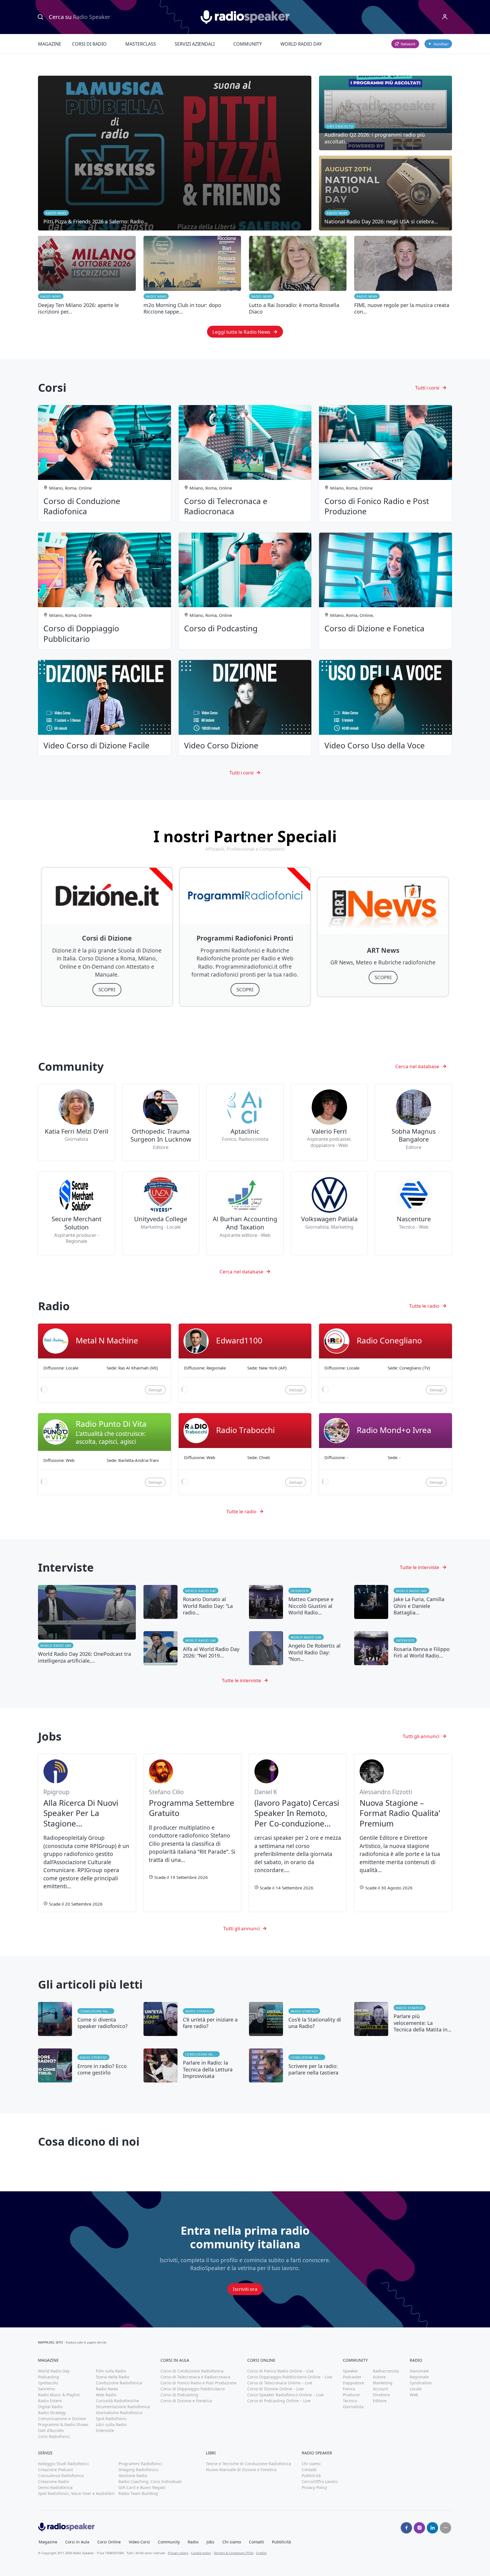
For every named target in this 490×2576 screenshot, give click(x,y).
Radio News (51, 296)
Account (381, 2389)
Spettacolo (48, 2383)
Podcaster (352, 2377)
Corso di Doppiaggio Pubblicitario (193, 2389)
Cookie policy (201, 2553)
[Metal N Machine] (104, 1363)
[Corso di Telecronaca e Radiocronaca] (245, 463)
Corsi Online (109, 2542)
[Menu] (445, 17)
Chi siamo (311, 2464)
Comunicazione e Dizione (62, 2419)
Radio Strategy (199, 2011)
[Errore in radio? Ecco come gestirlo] (87, 2065)
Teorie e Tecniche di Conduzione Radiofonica (248, 2464)
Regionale (419, 2377)
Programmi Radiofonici (140, 2464)
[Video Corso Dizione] (245, 708)
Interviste (300, 1591)
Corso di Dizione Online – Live (275, 2389)
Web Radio (106, 2395)
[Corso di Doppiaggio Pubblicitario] (104, 591)
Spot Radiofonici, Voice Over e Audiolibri (76, 2493)
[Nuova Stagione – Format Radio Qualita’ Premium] (403, 1833)
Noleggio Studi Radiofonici (63, 2464)
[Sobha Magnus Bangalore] (413, 1123)
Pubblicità (311, 2476)
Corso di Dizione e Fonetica (186, 2401)
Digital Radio (50, 2407)
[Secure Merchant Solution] (76, 1213)
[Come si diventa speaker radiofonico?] (87, 2019)
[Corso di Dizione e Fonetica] (386, 591)
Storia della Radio (113, 2377)
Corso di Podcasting (179, 2395)
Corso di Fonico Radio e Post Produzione (198, 2383)
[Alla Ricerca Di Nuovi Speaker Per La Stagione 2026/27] (87, 1833)
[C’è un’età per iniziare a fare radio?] (192, 2019)
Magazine (50, 44)
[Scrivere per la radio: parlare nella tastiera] (298, 2065)
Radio (193, 2542)
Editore (380, 2401)
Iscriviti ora (245, 2289)
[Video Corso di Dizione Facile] (104, 708)
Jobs (210, 2542)
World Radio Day (301, 44)
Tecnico (350, 2401)
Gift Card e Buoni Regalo (142, 2487)
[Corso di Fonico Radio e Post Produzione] (386, 463)
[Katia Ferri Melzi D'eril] (76, 1123)
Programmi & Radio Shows (63, 2424)
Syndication (421, 2383)
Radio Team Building (138, 2493)
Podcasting (48, 2377)
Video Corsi (139, 2542)
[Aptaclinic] (245, 1123)
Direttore (381, 2395)
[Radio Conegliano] (386, 1363)
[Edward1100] (245, 1363)
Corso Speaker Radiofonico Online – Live (285, 2395)
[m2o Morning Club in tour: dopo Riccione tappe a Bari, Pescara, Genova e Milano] (192, 276)
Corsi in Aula (77, 2542)
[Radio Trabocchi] (245, 1454)
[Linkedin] (432, 2528)
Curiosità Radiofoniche (117, 2401)
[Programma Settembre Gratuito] (192, 1833)
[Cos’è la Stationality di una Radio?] (298, 2019)
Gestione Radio (133, 2476)
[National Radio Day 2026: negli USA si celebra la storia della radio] (386, 193)
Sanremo (47, 2389)
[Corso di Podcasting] (245, 591)
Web (414, 2395)
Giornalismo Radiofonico (119, 2413)
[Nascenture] (413, 1213)
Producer (351, 2395)
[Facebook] (406, 2528)
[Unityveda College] (161, 1213)
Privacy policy (178, 2553)
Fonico (349, 2389)
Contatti (309, 2470)
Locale (416, 2389)
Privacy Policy (314, 2487)
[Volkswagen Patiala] (329, 1213)
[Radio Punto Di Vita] (104, 1454)
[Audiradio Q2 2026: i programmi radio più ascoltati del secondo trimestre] (386, 113)
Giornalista (353, 2407)
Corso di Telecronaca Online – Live (280, 2383)
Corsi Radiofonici (54, 2436)
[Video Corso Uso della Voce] (386, 708)
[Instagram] (419, 2528)
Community (248, 44)
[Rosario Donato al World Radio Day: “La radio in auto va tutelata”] (192, 1602)
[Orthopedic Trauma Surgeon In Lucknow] (161, 1123)
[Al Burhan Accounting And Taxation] (245, 1213)
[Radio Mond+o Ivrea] (386, 1454)
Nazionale (419, 2371)
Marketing (383, 2383)
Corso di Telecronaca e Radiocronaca (195, 2377)
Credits (261, 2553)
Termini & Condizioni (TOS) (234, 2553)
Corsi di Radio (89, 44)
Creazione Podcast (55, 2470)
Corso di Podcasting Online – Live (279, 2401)
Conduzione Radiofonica (97, 2011)
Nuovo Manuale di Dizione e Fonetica (241, 2470)
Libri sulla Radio (111, 2424)
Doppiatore (353, 2383)
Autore (379, 2377)
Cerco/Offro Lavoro (320, 2481)
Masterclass (141, 44)
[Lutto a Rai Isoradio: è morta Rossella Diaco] (298, 276)
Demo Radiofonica (55, 2487)
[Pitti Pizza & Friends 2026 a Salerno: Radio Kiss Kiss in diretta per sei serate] (175, 153)
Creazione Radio (53, 2481)
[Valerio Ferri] (329, 1123)
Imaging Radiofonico (138, 2470)
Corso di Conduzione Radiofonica (192, 2371)
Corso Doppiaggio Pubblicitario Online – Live (290, 2377)
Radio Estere (50, 2401)
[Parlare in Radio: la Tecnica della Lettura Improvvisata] (192, 2065)
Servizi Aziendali (195, 44)
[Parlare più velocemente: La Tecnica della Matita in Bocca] (403, 2019)
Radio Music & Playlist (59, 2395)
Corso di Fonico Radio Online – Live (280, 2371)
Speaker (350, 2371)
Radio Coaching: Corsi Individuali (150, 2481)
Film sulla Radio (111, 2371)
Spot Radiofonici (111, 2419)
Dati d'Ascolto (51, 2430)
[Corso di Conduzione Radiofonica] (104, 463)
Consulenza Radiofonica (61, 2476)
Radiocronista (386, 2371)
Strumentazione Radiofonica (123, 2407)
